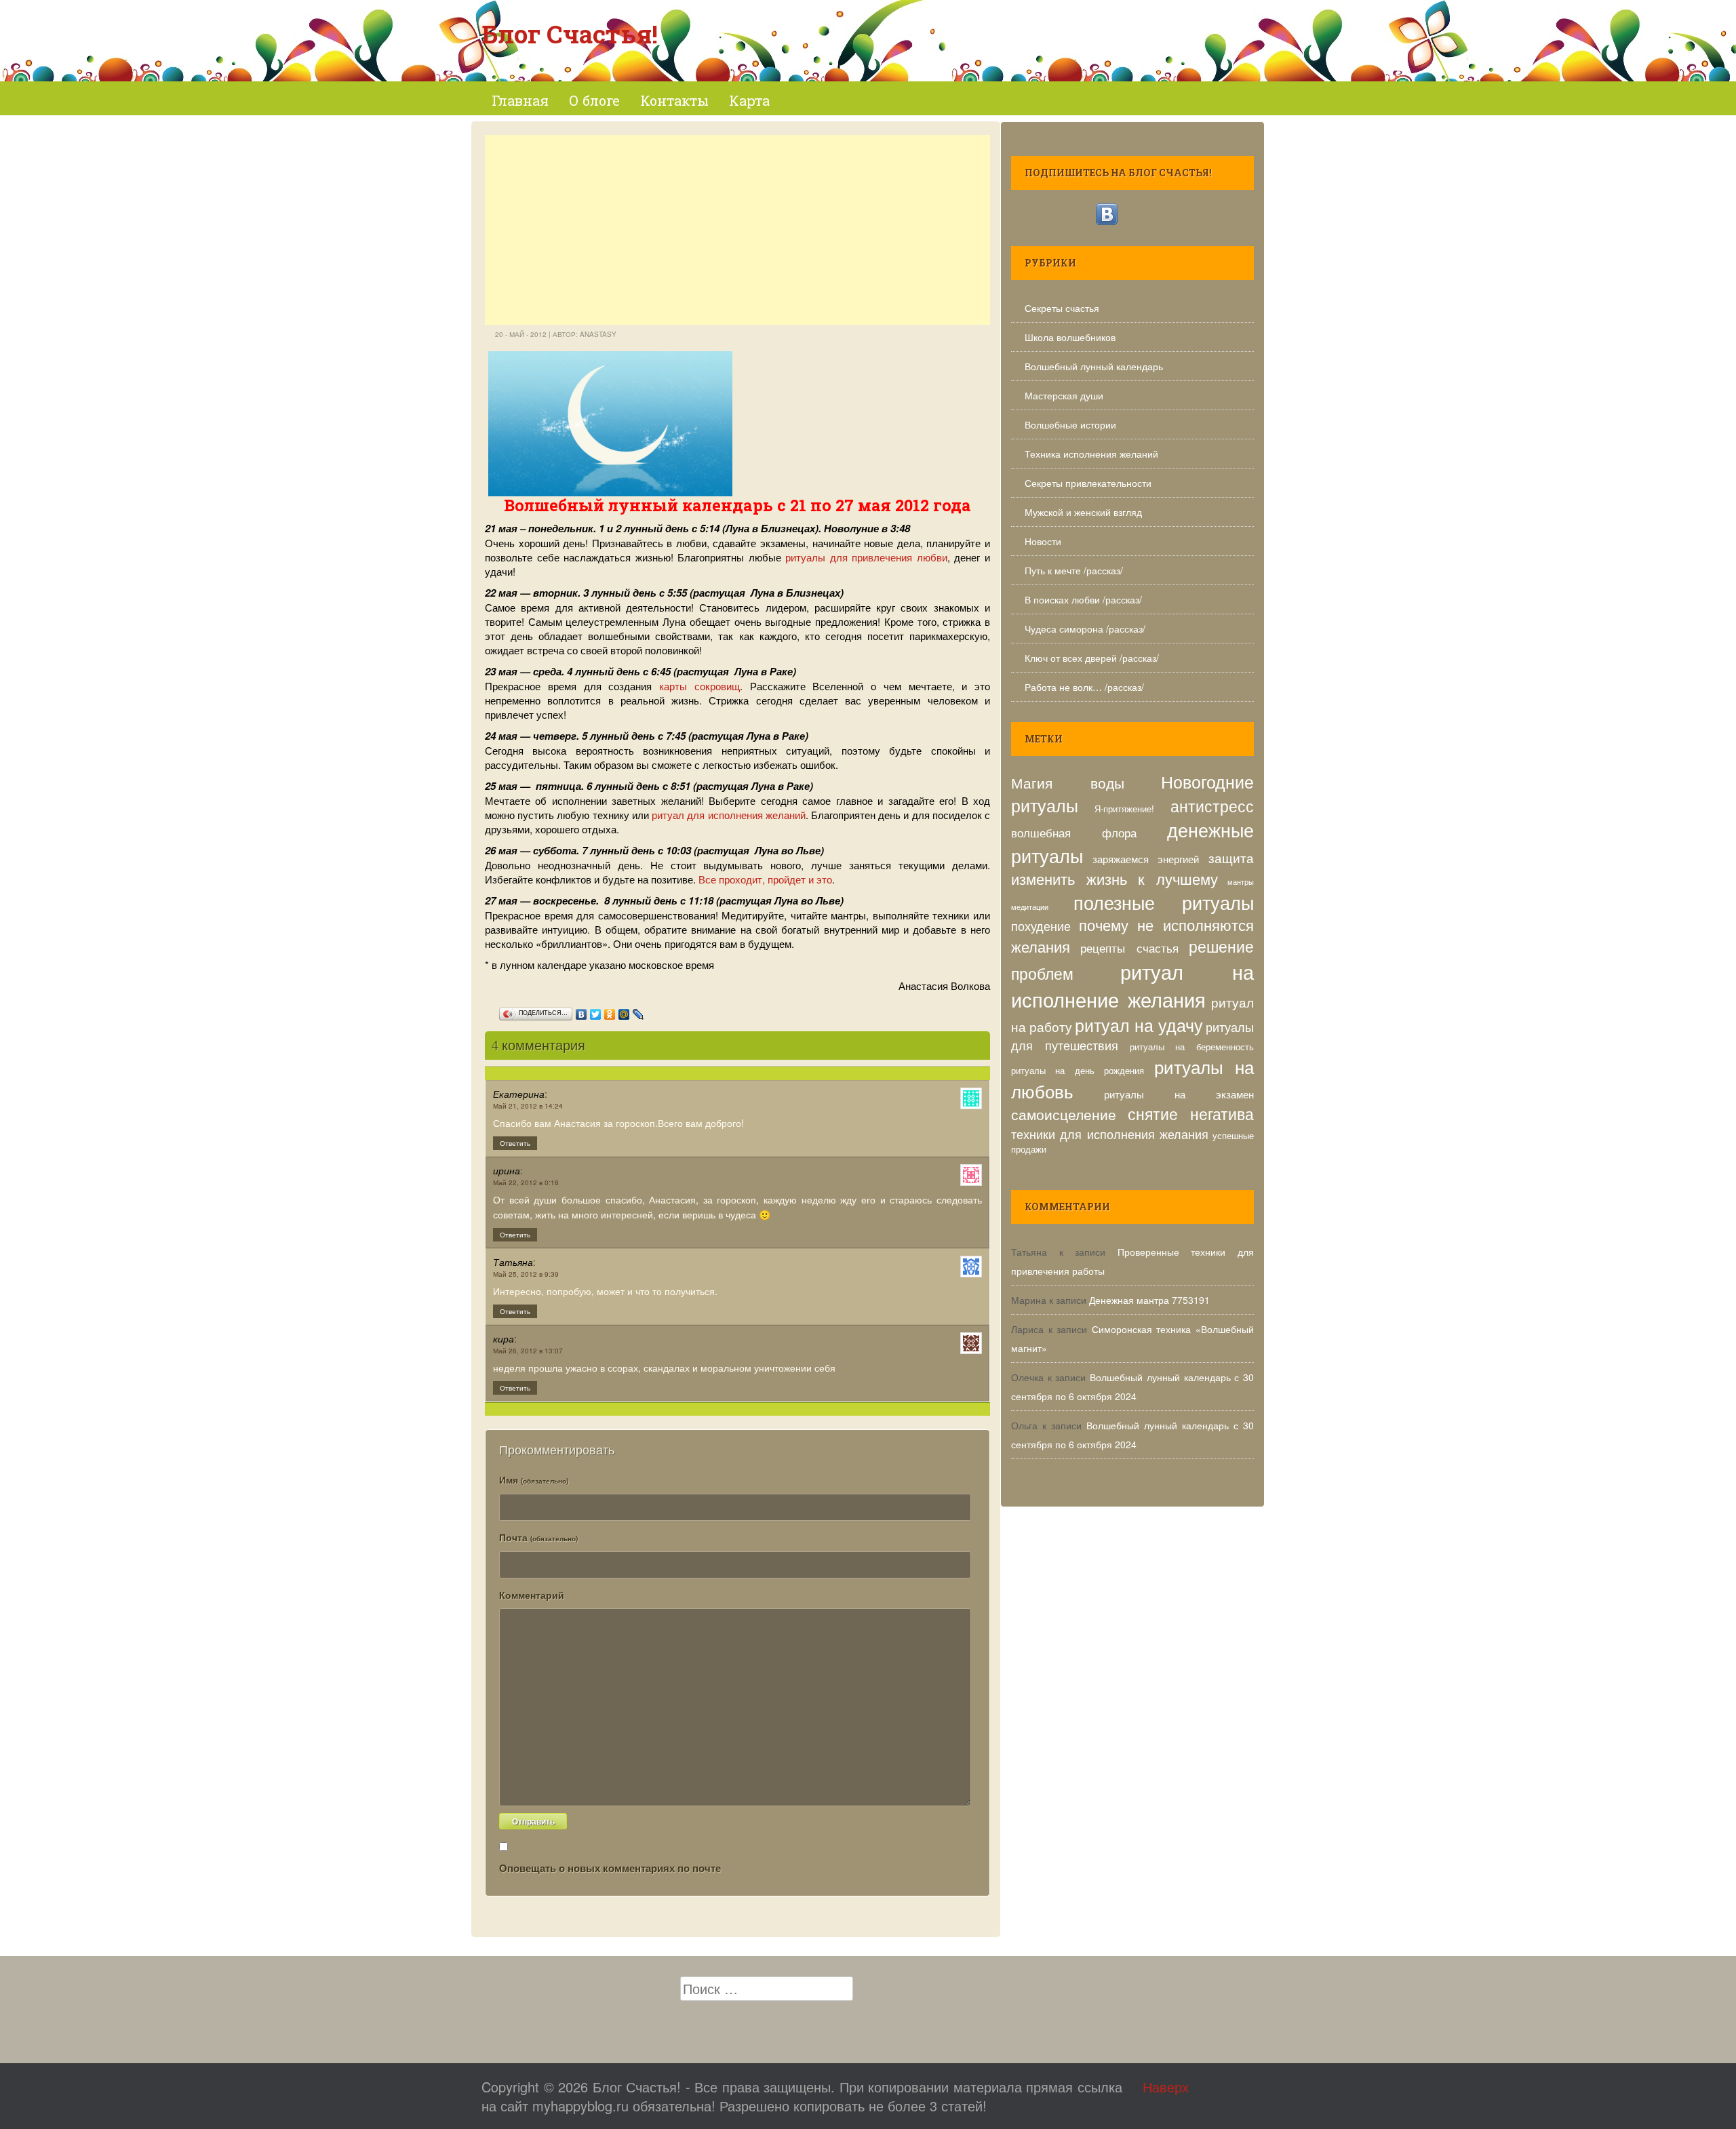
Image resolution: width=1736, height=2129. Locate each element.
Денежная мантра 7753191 (1149, 1300)
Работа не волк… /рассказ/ (1084, 687)
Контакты (674, 100)
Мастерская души (1064, 395)
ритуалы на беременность (1192, 1047)
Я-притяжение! (1124, 809)
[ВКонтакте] (581, 1011)
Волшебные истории (1070, 424)
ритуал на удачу (1139, 1024)
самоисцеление (1064, 1114)
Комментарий (532, 1595)
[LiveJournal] (638, 1011)
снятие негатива (1191, 1114)
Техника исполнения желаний (1091, 454)
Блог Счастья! (570, 34)
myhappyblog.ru (580, 2106)
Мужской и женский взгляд (1083, 512)
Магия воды (1068, 782)
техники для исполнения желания (1110, 1134)
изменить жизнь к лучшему (1114, 878)
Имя (534, 1479)
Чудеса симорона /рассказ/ (1085, 629)
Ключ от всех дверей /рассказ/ (1092, 658)
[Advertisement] (737, 230)
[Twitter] (596, 1011)
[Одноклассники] (610, 1011)
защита (1231, 857)
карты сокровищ (699, 686)
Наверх (1166, 2087)
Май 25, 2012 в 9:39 (526, 1274)
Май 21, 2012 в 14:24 (528, 1106)
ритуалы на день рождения (1078, 1070)
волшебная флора (1074, 833)
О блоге (594, 100)
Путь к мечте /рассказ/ (1074, 570)
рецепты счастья (1129, 948)
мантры (1241, 882)
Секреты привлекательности (1088, 483)
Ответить (515, 1143)
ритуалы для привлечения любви (866, 557)
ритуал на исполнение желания (1132, 985)
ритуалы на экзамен (1179, 1094)
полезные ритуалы (1164, 902)
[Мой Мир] (624, 1011)
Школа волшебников (1070, 337)
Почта (538, 1537)
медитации (1030, 907)
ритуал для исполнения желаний (729, 815)
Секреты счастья (1062, 308)
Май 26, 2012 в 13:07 (528, 1351)
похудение (1041, 926)
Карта (749, 100)
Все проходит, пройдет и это (765, 879)
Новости (1043, 541)
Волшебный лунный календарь (1094, 366)
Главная (520, 100)
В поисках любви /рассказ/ (1083, 599)
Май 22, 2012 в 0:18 (526, 1182)
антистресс (1212, 806)
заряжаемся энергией (1146, 858)
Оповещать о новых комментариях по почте (610, 1868)
